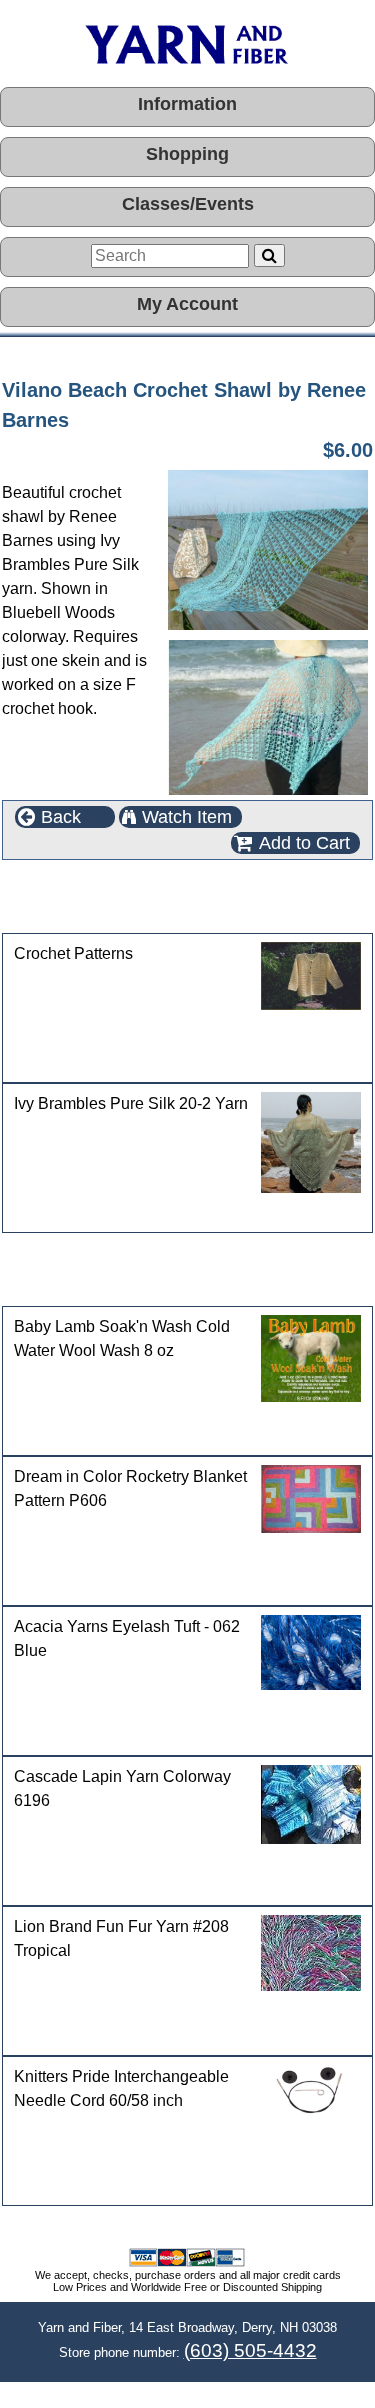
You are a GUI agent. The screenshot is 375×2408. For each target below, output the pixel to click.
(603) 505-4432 (250, 2350)
